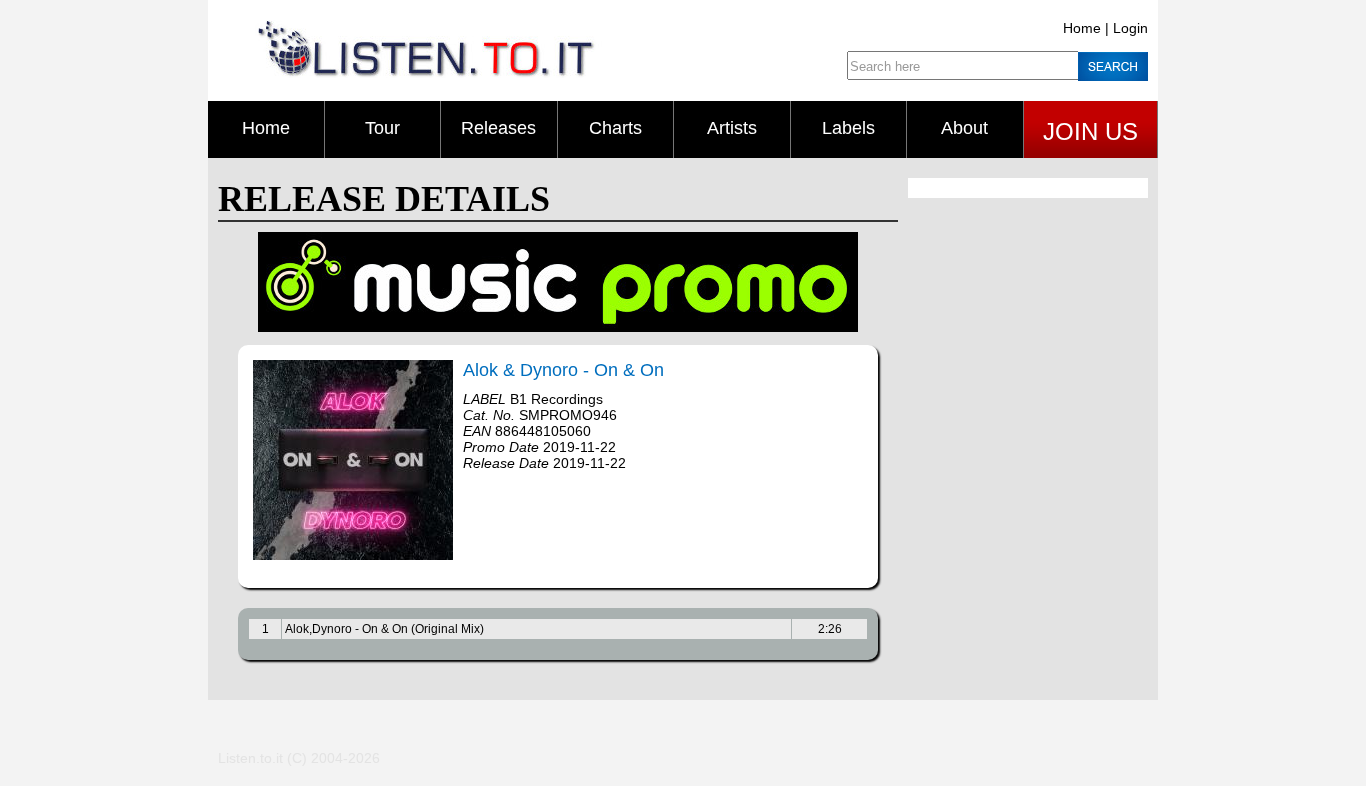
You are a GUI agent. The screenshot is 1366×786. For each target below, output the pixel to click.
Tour (382, 128)
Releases (498, 128)
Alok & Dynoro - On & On (563, 370)
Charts (615, 128)
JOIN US (1090, 131)
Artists (732, 128)
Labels (848, 128)
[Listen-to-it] (425, 73)
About (964, 128)
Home (1082, 28)
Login (1130, 28)
